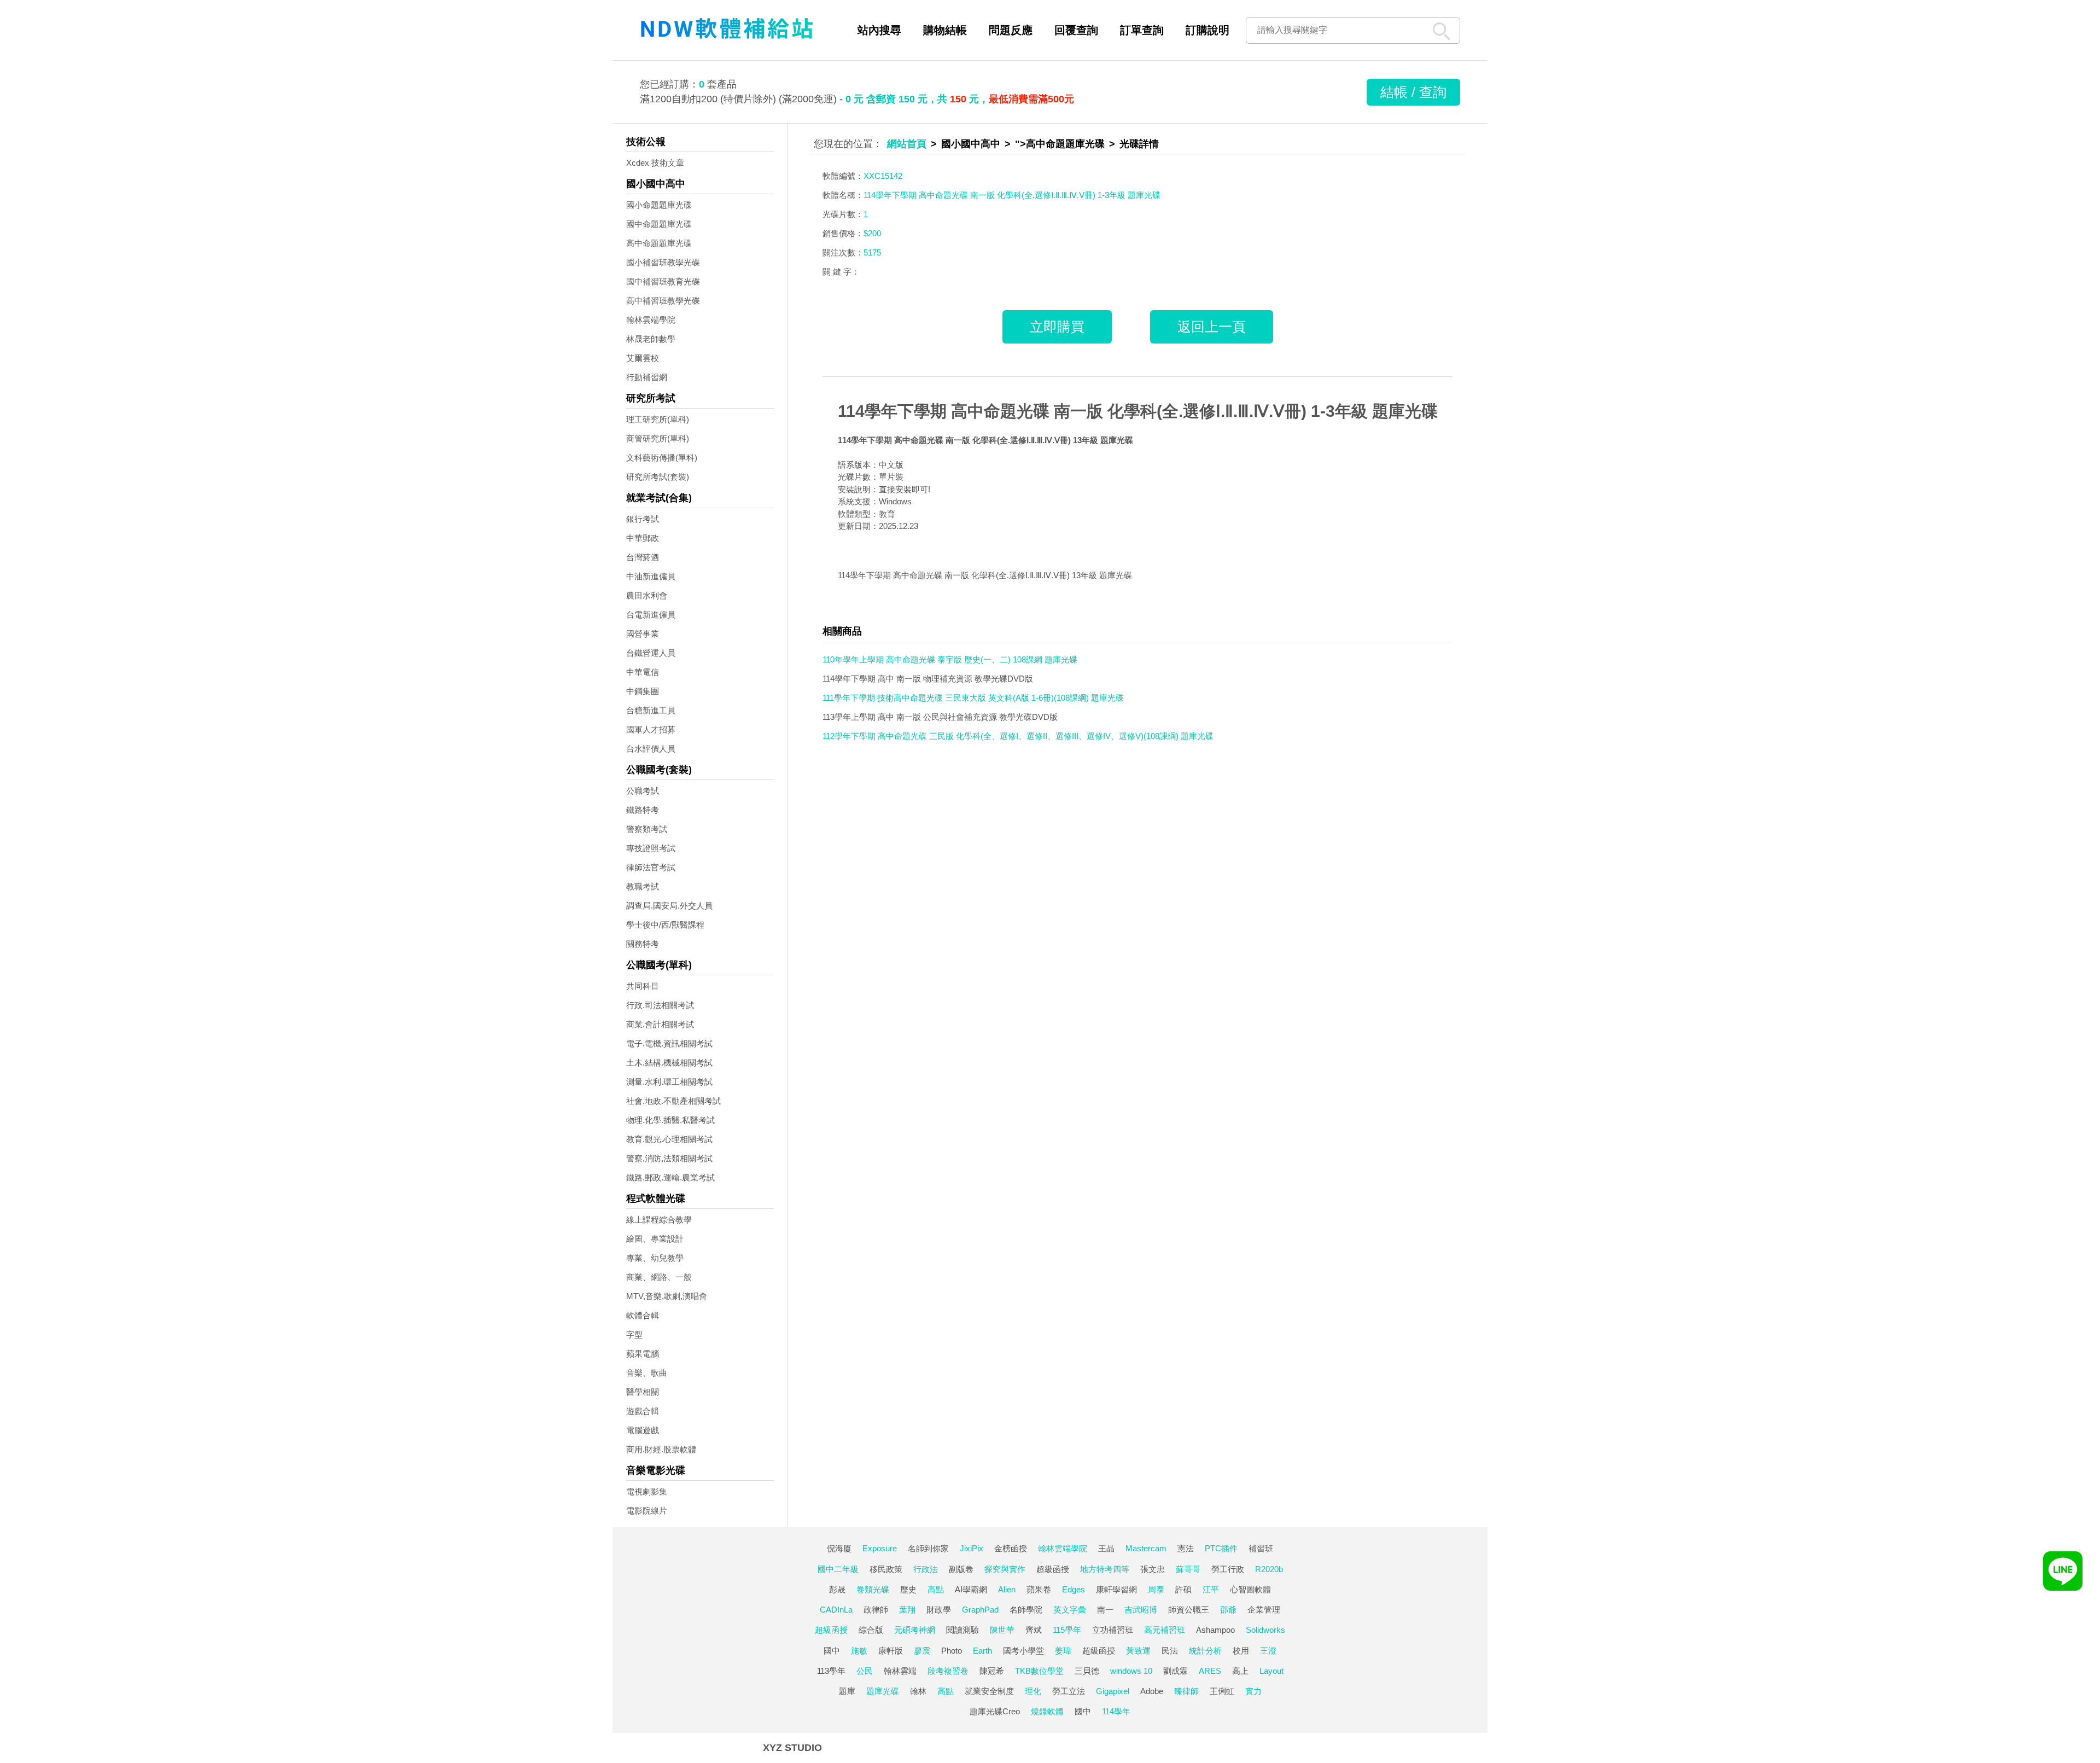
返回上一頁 (1212, 327)
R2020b (1269, 1569)
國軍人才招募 (651, 729)
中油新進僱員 (651, 576)
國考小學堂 (1023, 1651)
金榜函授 (1011, 1548)
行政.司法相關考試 (660, 1005)
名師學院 (1026, 1610)
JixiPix (972, 1548)
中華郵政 (643, 538)
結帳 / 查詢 (1413, 92)
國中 (832, 1651)
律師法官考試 (651, 867)
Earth (982, 1651)
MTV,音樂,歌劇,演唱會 (667, 1296)
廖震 (922, 1651)
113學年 (831, 1671)
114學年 (1116, 1711)
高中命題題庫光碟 (659, 243)
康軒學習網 (1116, 1589)
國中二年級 (838, 1569)
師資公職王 (1189, 1610)
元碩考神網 (915, 1630)
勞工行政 (1228, 1569)
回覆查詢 (1076, 30)
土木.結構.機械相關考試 (669, 1063)
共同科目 (643, 986)
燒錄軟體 (1047, 1711)
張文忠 (1153, 1569)
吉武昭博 (1141, 1610)
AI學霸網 (971, 1589)
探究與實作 (1005, 1569)
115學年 (1067, 1630)
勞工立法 (1069, 1691)
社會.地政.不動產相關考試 (673, 1101)
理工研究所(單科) (658, 419)
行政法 (926, 1569)
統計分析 (1205, 1651)
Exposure (880, 1548)
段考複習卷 (948, 1671)
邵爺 (1228, 1610)
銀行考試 (643, 519)
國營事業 (643, 634)
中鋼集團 (643, 691)
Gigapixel (1113, 1691)
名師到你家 (928, 1548)
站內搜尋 (879, 30)
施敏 (859, 1651)
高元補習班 (1165, 1630)
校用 (1241, 1651)
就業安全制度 (989, 1691)
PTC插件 (1221, 1548)
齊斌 (1034, 1630)
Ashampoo (1215, 1630)
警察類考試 (647, 829)
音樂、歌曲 (647, 1373)
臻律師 (1186, 1691)
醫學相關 (643, 1392)
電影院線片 (647, 1511)
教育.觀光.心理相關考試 (669, 1139)
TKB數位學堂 (1039, 1671)
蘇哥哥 (1188, 1569)
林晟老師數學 (651, 339)
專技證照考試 (651, 848)
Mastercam (1146, 1548)
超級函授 (1053, 1569)
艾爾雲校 (643, 358)
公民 (865, 1671)
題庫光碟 (883, 1691)
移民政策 (886, 1569)
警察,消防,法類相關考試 (669, 1158)
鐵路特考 (643, 810)
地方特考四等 (1105, 1569)
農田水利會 (647, 595)
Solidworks (1265, 1630)
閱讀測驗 (962, 1630)
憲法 (1186, 1548)
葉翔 (907, 1610)
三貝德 (1087, 1671)
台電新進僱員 (651, 615)
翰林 (918, 1691)
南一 (1105, 1610)
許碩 (1183, 1589)
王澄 (1268, 1651)
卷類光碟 (873, 1589)
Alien (1007, 1589)
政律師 (876, 1610)
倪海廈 (839, 1548)
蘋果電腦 (643, 1354)
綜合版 (871, 1630)
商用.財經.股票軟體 (661, 1449)
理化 (1033, 1691)
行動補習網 (647, 377)
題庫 (847, 1691)
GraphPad (980, 1610)
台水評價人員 (651, 749)
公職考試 (643, 791)
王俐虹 (1222, 1691)
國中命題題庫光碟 (659, 224)
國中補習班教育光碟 (663, 281)
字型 (634, 1334)
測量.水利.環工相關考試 (669, 1082)
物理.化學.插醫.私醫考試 (670, 1120)
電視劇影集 (647, 1491)
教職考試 (643, 886)
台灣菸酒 (643, 557)
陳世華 (1002, 1630)
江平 (1211, 1589)
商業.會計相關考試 (660, 1024)
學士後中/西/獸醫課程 (665, 925)
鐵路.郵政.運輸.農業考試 (670, 1177)
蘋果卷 (1039, 1589)
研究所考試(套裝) (658, 477)
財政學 (939, 1610)
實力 (1253, 1691)
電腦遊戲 (643, 1430)
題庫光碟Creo (995, 1711)
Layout (1271, 1671)
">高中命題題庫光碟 (1060, 144)
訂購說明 (1207, 30)
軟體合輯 (643, 1315)
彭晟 (837, 1589)
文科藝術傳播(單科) (662, 458)
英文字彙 (1070, 1610)
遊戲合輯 (643, 1411)
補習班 (1261, 1548)
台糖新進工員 (651, 710)
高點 (936, 1589)
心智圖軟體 (1250, 1589)
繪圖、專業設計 (655, 1239)
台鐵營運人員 (651, 653)
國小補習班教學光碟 (663, 262)
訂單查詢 (1142, 30)
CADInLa (836, 1610)
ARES (1210, 1671)
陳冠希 (992, 1671)
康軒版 (891, 1651)
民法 (1170, 1651)
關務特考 (643, 944)
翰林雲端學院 (651, 320)
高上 (1240, 1671)
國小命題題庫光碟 (659, 205)
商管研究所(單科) (658, 438)
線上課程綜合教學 (659, 1220)
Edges (1074, 1589)
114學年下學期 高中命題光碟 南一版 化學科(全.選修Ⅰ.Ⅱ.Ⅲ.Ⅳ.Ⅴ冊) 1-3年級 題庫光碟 (1138, 411)
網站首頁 (907, 144)
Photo (952, 1651)
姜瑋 (1063, 1651)
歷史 (908, 1589)
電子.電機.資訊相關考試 (669, 1043)
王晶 (1106, 1548)
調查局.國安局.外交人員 (669, 906)
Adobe (1152, 1691)
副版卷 (961, 1569)
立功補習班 (1113, 1630)
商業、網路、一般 (659, 1277)
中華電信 (643, 672)
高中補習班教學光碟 (663, 301)
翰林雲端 (900, 1671)
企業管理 (1264, 1610)
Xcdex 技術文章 (655, 163)
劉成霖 (1176, 1671)
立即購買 (1057, 327)
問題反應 (1011, 30)
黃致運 (1138, 1651)
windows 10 (1131, 1671)
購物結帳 (945, 30)
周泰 (1156, 1589)
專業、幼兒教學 (655, 1258)
